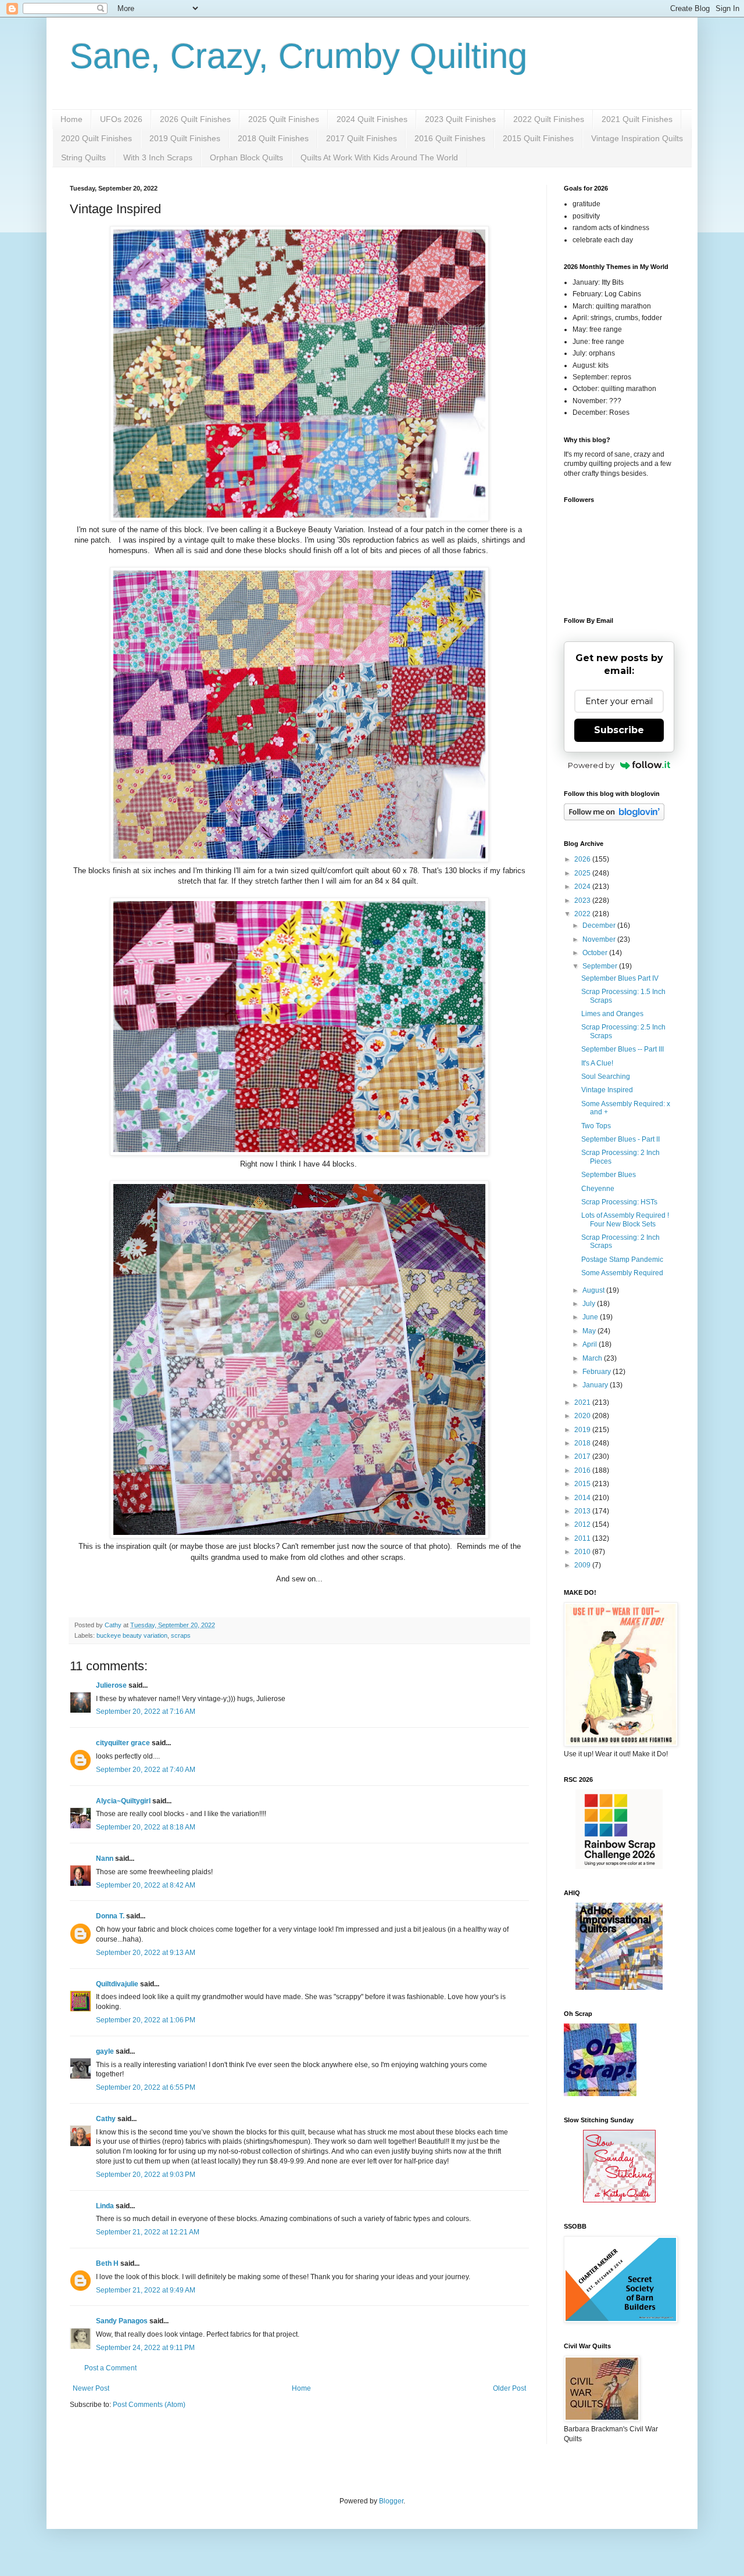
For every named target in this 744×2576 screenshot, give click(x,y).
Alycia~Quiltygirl (123, 1801)
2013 (583, 1511)
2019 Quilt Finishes (185, 138)
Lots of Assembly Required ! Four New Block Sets (625, 1219)
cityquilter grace (123, 1743)
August (594, 1290)
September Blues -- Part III (623, 1049)
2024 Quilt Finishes (372, 119)
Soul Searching (606, 1077)
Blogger (391, 2501)
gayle (105, 2051)
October (596, 953)
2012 (583, 1524)
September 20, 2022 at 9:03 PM (146, 2175)
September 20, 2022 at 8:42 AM (146, 1885)
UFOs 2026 (121, 119)
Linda (105, 2206)
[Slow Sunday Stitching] (619, 2200)
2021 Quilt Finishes (637, 119)
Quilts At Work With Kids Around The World (379, 157)
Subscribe (619, 730)
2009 (583, 1565)
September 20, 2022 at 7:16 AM (146, 1712)
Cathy (106, 2119)
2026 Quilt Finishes (195, 119)
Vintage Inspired (607, 1090)
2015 (583, 1484)
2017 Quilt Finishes (362, 138)
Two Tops (596, 1126)
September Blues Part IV (620, 978)
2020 (583, 1416)
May (590, 1331)
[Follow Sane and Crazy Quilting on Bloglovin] (614, 818)
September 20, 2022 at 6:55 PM (146, 2087)
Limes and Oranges (612, 1014)
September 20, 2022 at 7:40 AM (146, 1770)
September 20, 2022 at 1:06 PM (146, 2020)
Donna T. (110, 1916)
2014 (583, 1498)
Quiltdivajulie (117, 1984)
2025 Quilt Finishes (284, 119)
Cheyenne (598, 1189)
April (591, 1344)
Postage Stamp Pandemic (622, 1260)
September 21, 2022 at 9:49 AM (146, 2290)
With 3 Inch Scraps (158, 157)
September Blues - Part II (620, 1139)
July (590, 1304)
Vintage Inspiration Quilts (637, 138)
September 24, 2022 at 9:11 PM (145, 2348)
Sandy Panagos (122, 2321)
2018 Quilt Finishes (273, 138)
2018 (583, 1443)
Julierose (111, 1685)
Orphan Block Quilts (246, 157)
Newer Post (91, 2388)
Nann (105, 1859)
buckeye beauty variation (132, 1635)
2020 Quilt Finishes (96, 138)
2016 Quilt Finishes (450, 138)
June (591, 1317)
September (601, 966)
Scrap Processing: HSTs (619, 1202)
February (598, 1372)
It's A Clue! (597, 1063)
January (596, 1385)
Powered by (591, 765)
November (600, 939)
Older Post (509, 2388)
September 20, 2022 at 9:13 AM (146, 1953)
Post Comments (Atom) (149, 2405)
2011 (583, 1538)
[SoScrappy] (619, 1867)
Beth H (107, 2263)
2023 (583, 900)
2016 (583, 1470)
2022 (583, 914)
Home (71, 119)
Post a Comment (110, 2368)
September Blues (609, 1175)
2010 (583, 1552)
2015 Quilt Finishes (538, 138)
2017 (583, 1456)
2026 (583, 859)
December (600, 925)
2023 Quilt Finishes (460, 119)
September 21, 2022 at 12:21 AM (148, 2232)
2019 (583, 1430)
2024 (583, 887)
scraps (181, 1635)
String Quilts (83, 157)
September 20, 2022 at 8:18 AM (146, 1827)
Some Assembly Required (622, 1273)
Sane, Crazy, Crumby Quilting (298, 56)
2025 (583, 873)
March (593, 1358)
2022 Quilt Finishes (549, 119)
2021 (583, 1402)
